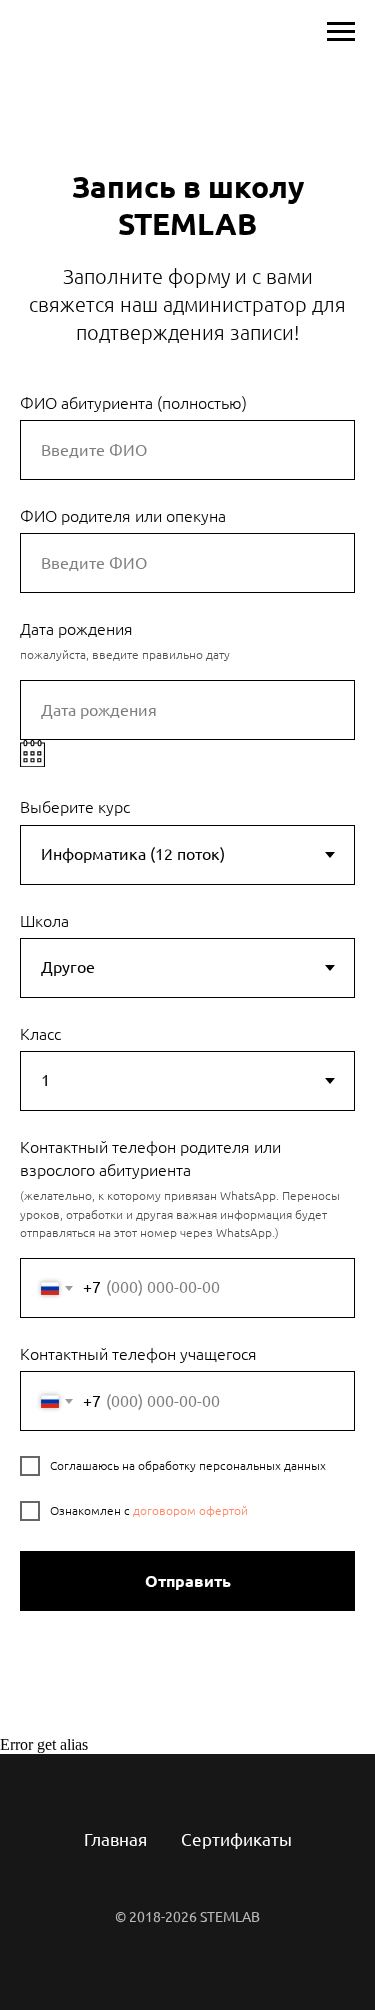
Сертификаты (236, 1839)
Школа (44, 921)
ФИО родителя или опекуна (123, 516)
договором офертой (190, 1510)
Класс (40, 1034)
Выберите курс (75, 807)
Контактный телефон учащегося (138, 1354)
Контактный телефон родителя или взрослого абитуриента (150, 1158)
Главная (115, 1839)
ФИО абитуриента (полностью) (133, 403)
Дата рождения (76, 629)
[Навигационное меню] (341, 32)
